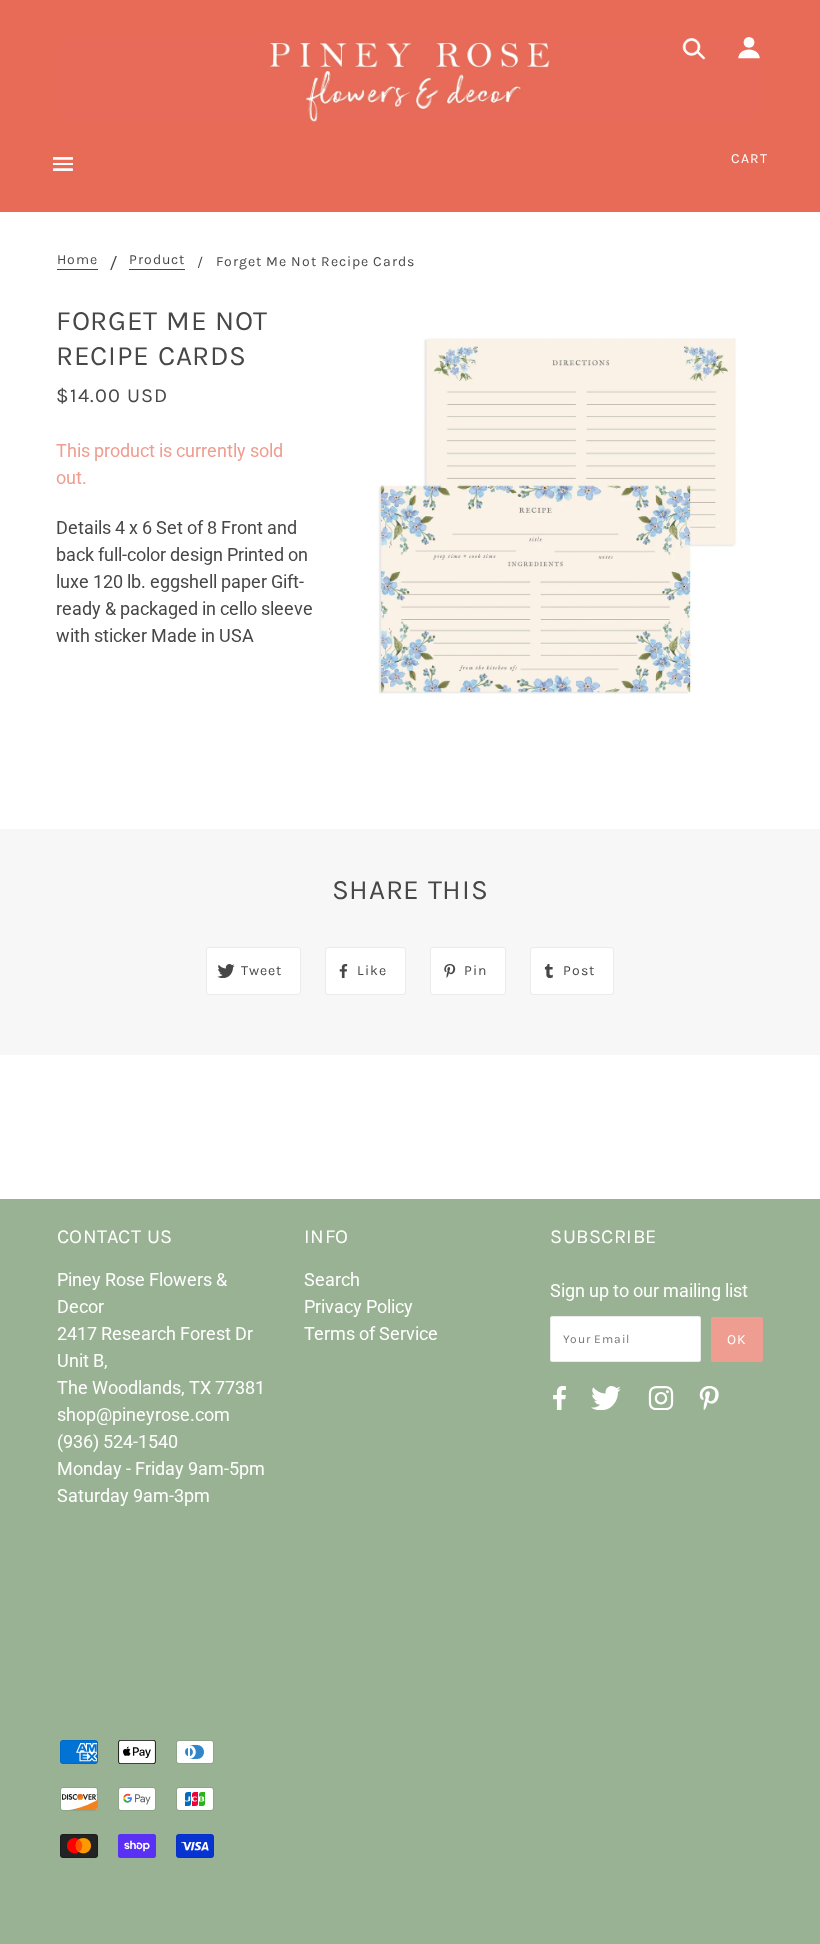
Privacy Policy (358, 1306)
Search (332, 1279)
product (157, 260)
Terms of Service (371, 1333)
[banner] (410, 79)
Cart (749, 158)
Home (77, 260)
